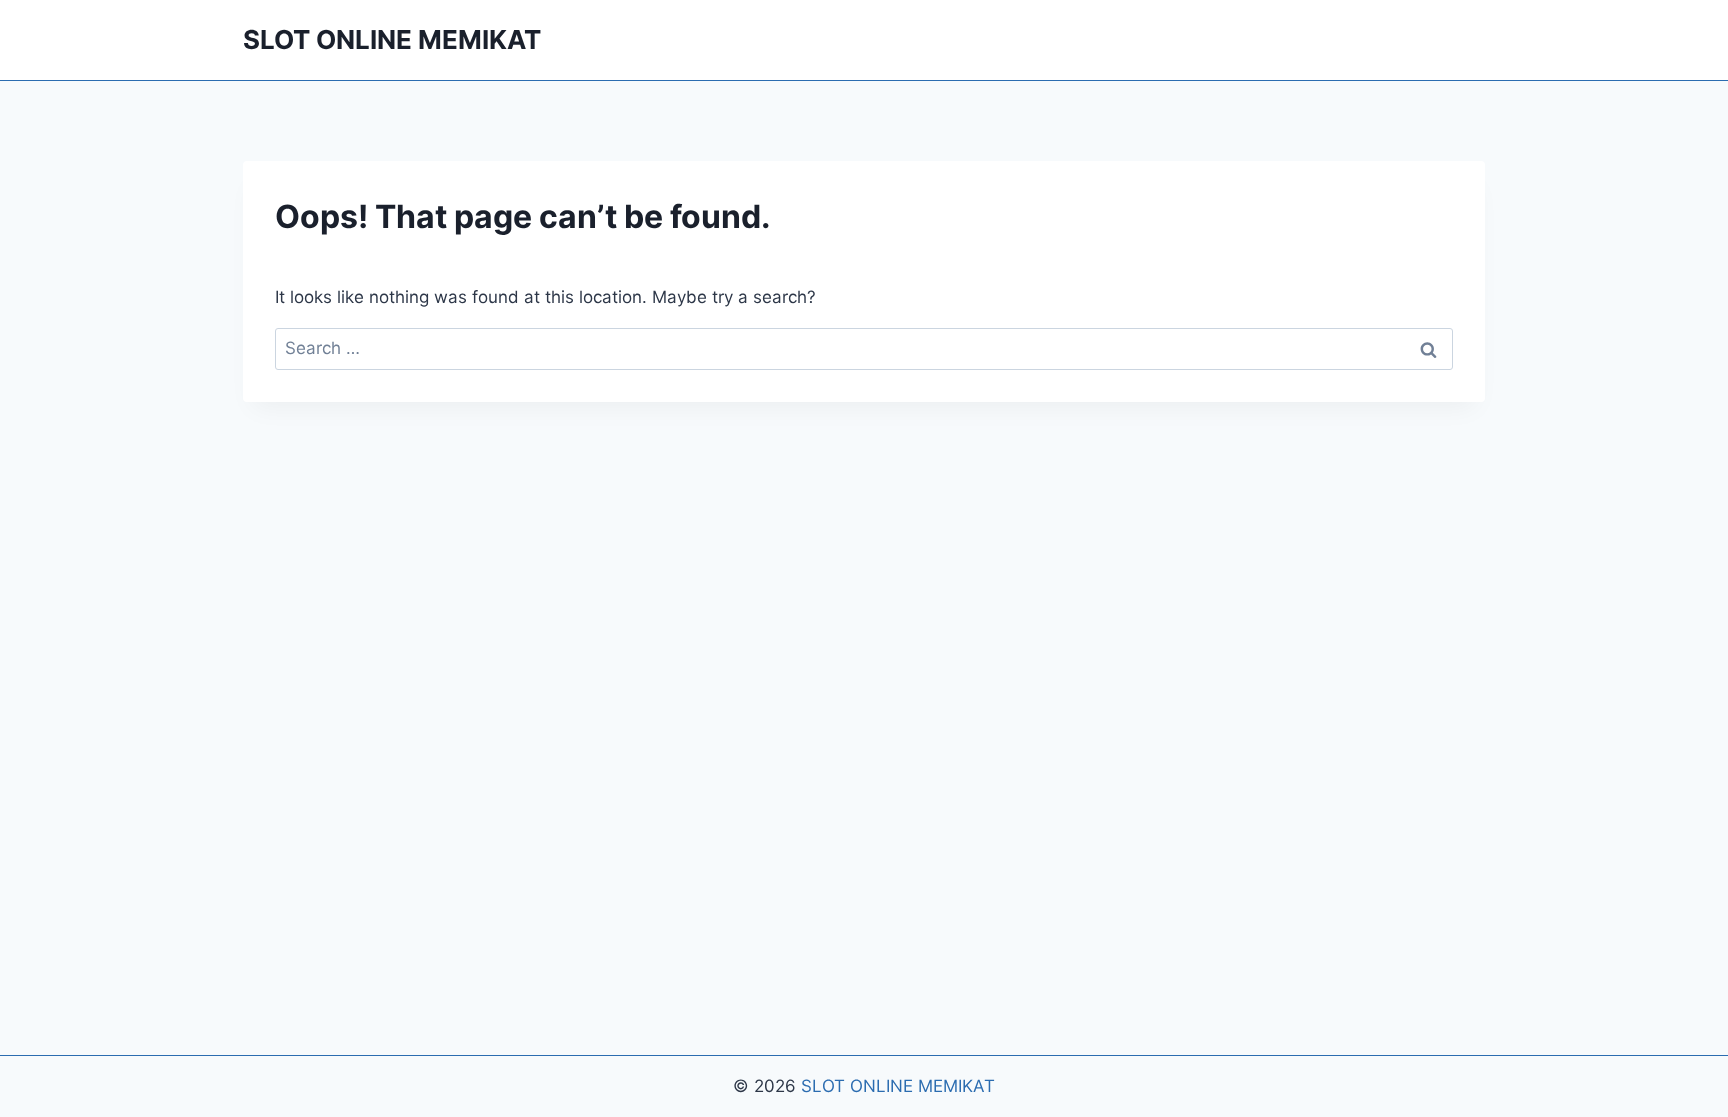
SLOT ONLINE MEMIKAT (898, 1086)
